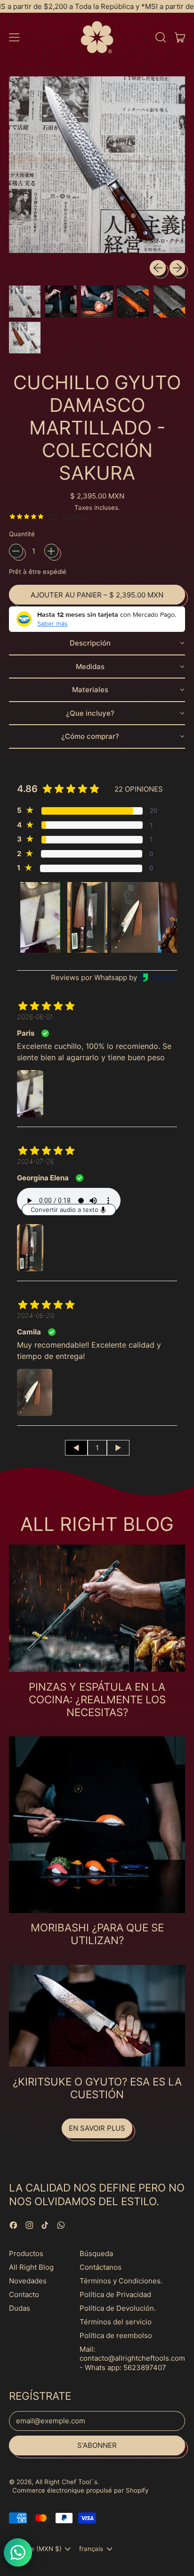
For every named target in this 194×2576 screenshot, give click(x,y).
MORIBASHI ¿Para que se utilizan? (97, 1934)
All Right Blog (31, 2267)
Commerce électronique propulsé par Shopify (80, 2490)
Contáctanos (101, 2267)
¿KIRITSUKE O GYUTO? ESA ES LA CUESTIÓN (97, 2088)
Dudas (20, 2308)
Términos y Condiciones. (121, 2281)
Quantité (22, 534)
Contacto (24, 2294)
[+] (51, 551)
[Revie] (157, 977)
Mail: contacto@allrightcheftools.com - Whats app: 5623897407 (132, 2358)
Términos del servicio (116, 2322)
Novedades (28, 2281)
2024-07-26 (36, 1161)
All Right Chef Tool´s (66, 2482)
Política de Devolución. (118, 2308)
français (91, 2549)
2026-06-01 (35, 1017)
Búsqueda (96, 2253)
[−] (16, 551)
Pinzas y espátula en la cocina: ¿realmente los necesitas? (97, 1699)
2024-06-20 (36, 1315)
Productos (26, 2253)
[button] (160, 37)
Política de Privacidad (115, 2294)
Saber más (53, 623)
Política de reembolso (116, 2335)
